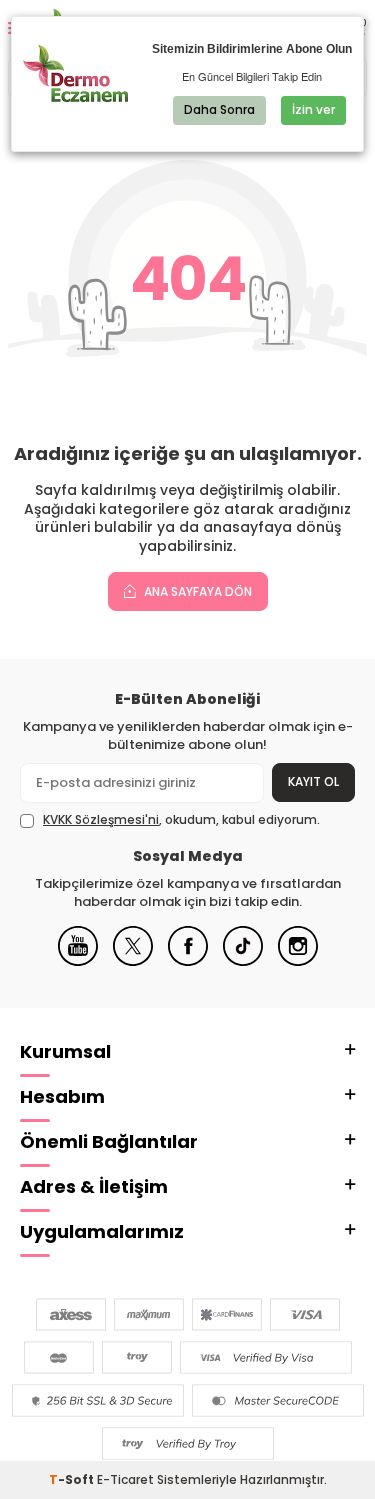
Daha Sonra (219, 109)
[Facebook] (188, 961)
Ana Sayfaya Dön (196, 591)
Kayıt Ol (313, 781)
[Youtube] (78, 961)
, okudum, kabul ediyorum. (181, 820)
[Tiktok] (243, 961)
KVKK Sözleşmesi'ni (101, 819)
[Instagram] (298, 961)
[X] (133, 961)
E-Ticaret (125, 1479)
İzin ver (313, 109)
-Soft (73, 1479)
